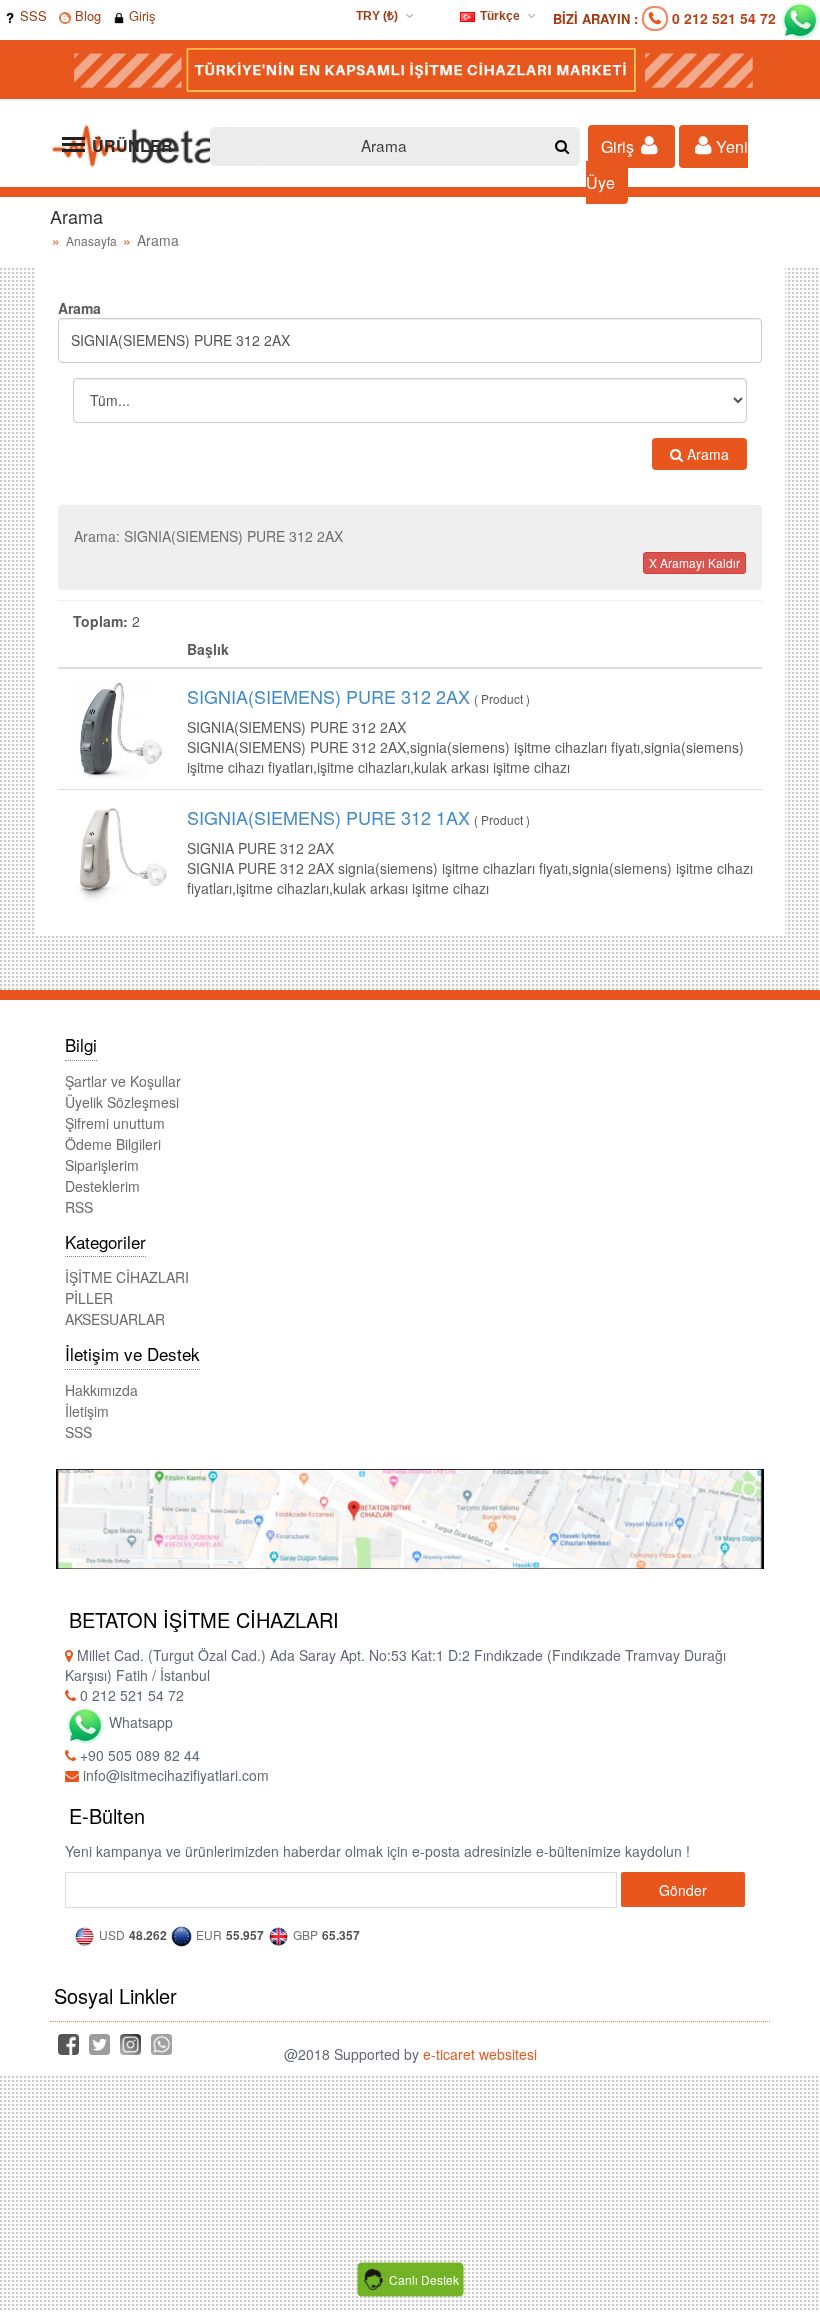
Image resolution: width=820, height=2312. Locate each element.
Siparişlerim (102, 1165)
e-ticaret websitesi (480, 2054)
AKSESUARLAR (115, 1319)
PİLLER (89, 1298)
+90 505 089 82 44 (138, 1755)
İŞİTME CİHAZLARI (127, 1277)
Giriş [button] (619, 146)
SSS (31, 15)
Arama (706, 454)
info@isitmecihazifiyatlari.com (174, 1775)
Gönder (683, 1890)
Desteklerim (102, 1186)
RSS (79, 1207)
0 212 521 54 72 (724, 18)
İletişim (87, 1411)
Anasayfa (91, 240)
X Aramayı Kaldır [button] (694, 562)
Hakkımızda (101, 1390)
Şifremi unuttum (115, 1123)
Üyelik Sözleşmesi (122, 1102)
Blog (86, 15)
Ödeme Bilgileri (113, 1144)
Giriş (140, 15)
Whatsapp (139, 1722)
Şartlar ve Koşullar (123, 1081)
